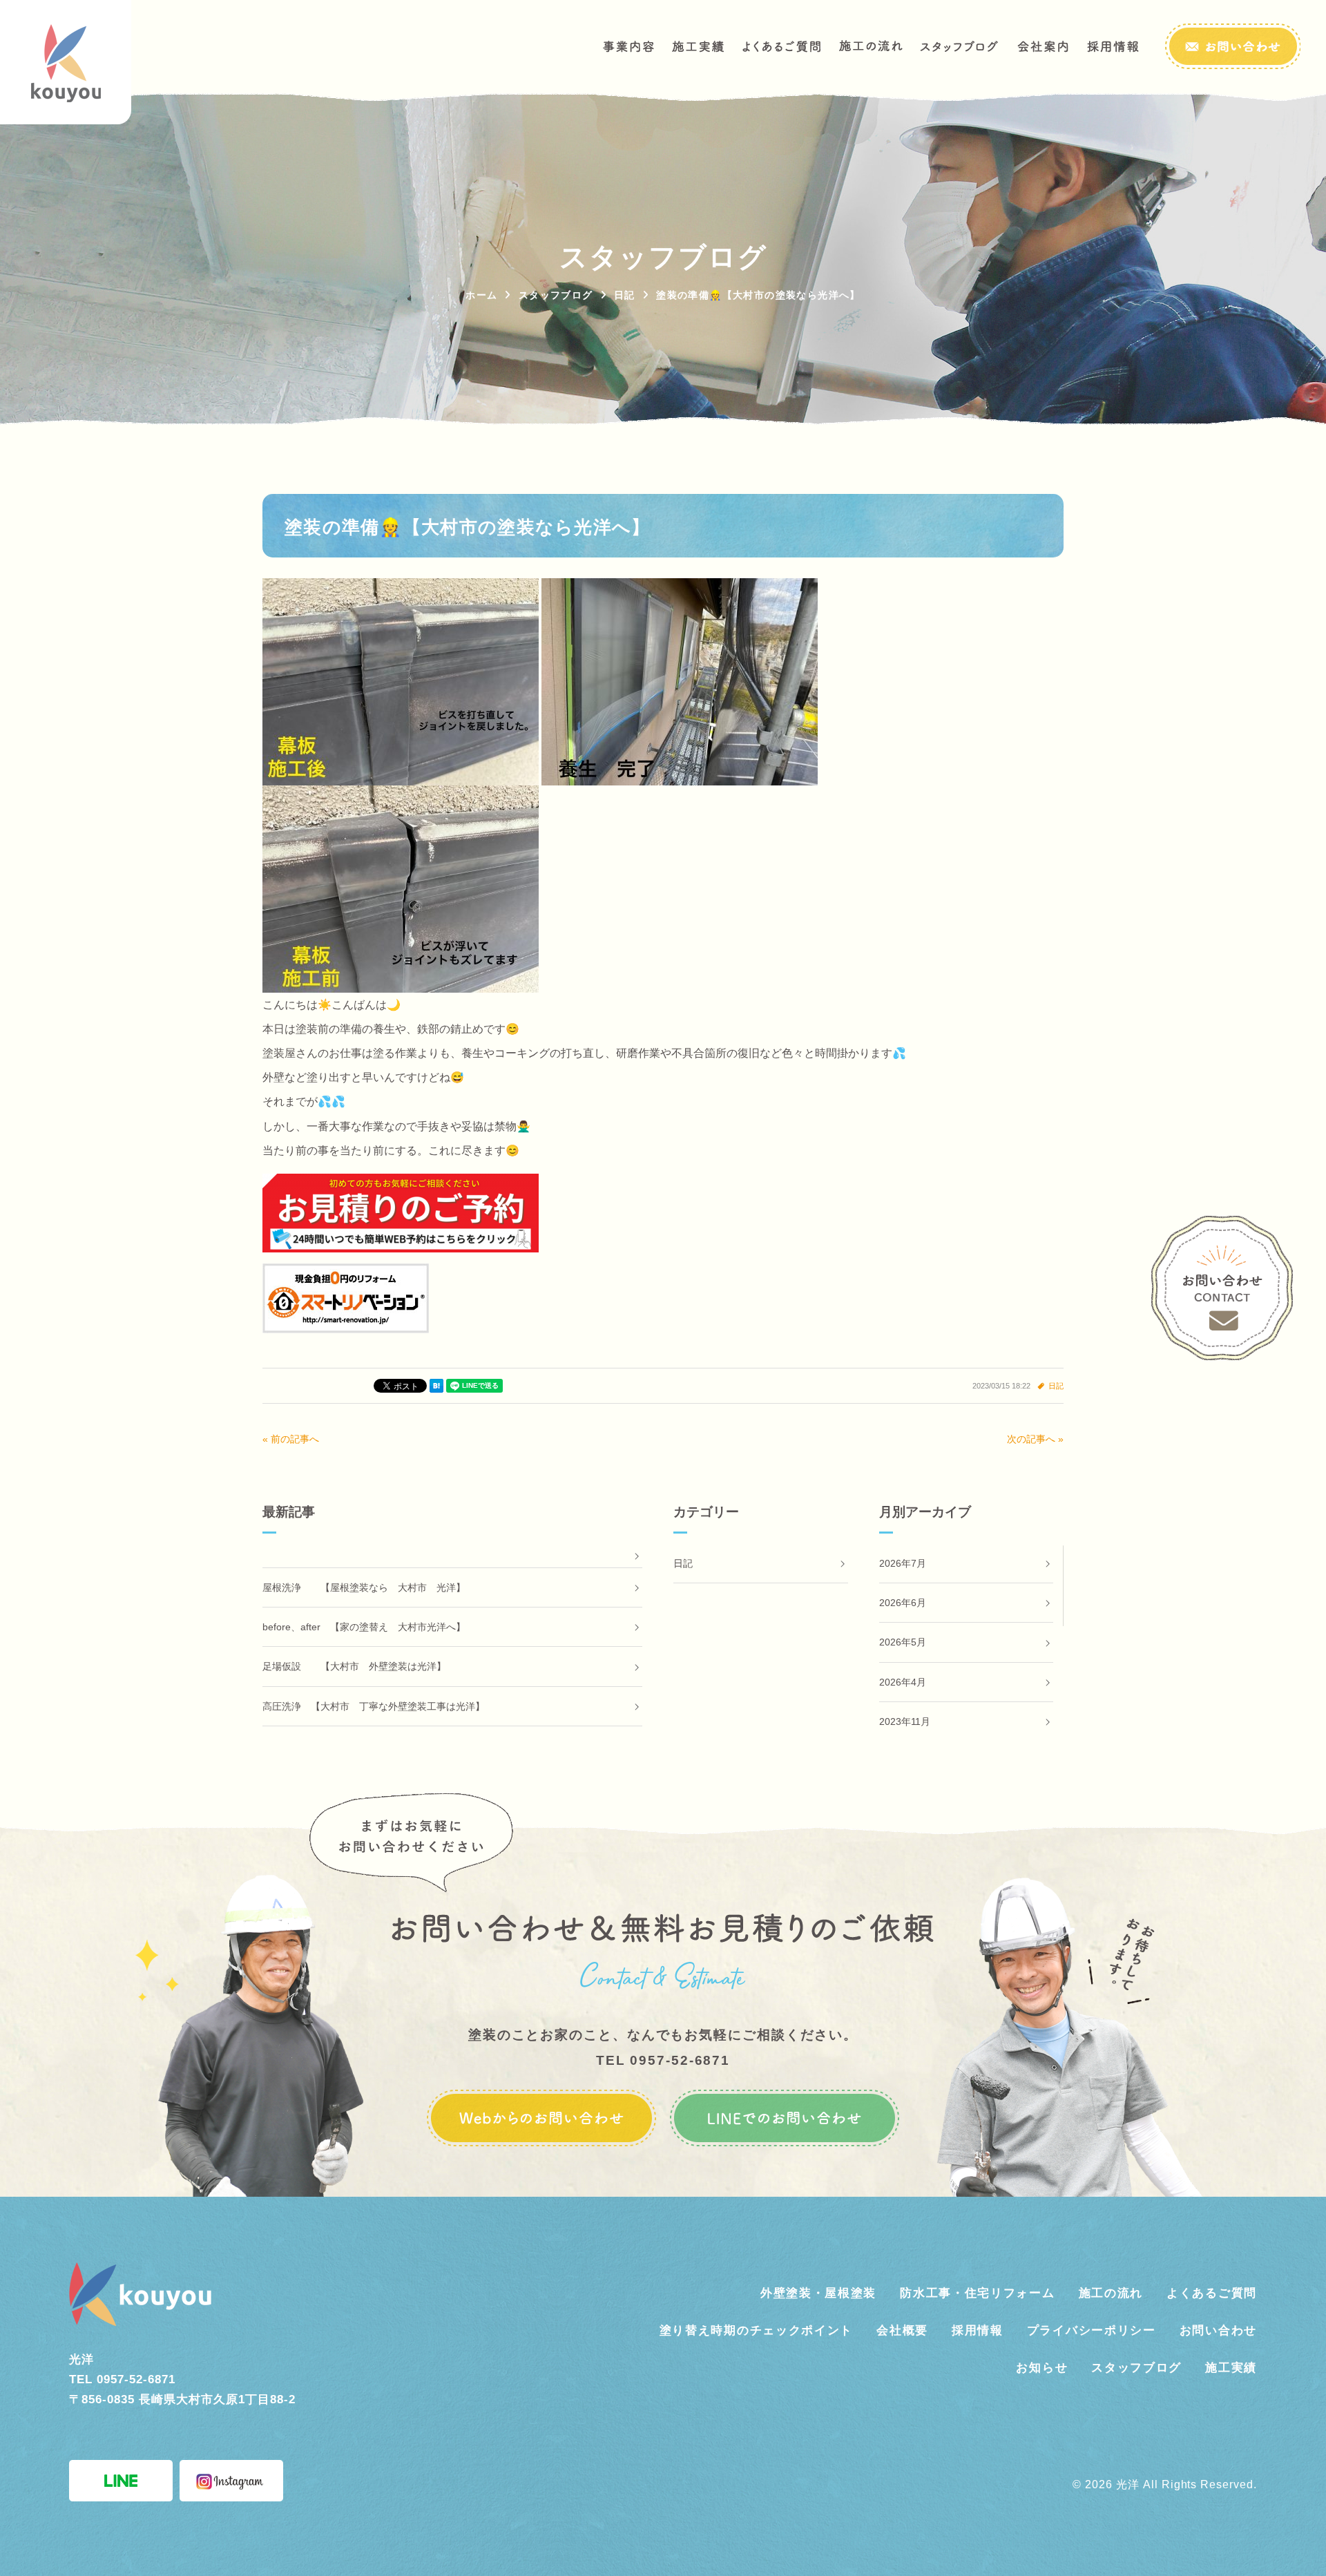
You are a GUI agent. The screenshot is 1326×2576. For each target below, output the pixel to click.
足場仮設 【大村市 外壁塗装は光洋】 (354, 1666)
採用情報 (978, 2330)
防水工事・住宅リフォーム (977, 2293)
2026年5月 (903, 1642)
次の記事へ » (1035, 1439)
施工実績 (1231, 2368)
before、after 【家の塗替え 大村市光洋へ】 (364, 1627)
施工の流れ (1111, 2293)
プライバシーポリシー (1092, 2330)
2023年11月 (905, 1721)
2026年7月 (903, 1563)
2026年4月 (903, 1682)
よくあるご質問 (1212, 2293)
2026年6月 (903, 1603)
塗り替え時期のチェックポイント (757, 2330)
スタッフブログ (1136, 2368)
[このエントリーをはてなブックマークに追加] (436, 1386)
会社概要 (902, 2330)
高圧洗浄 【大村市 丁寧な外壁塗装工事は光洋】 (374, 1706)
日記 (1056, 1386)
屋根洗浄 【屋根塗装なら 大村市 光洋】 (364, 1587)
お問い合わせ (1218, 2330)
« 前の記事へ (291, 1439)
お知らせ (1042, 2368)
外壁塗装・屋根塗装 (818, 2293)
